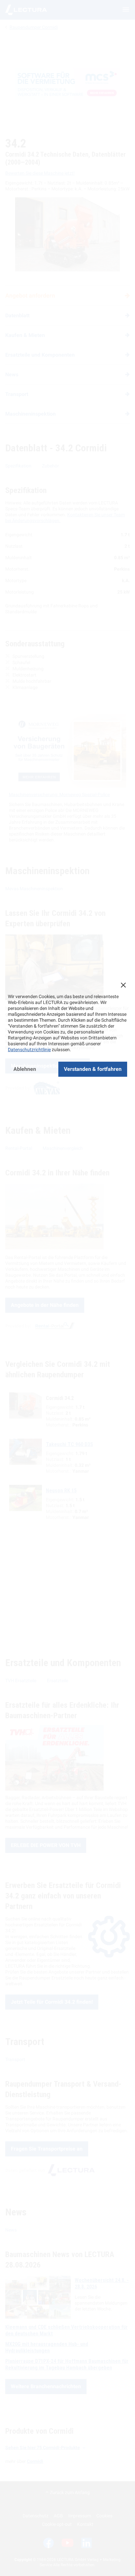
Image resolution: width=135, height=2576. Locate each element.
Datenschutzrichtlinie (29, 1050)
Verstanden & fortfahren (93, 1069)
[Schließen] (123, 985)
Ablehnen (25, 1069)
